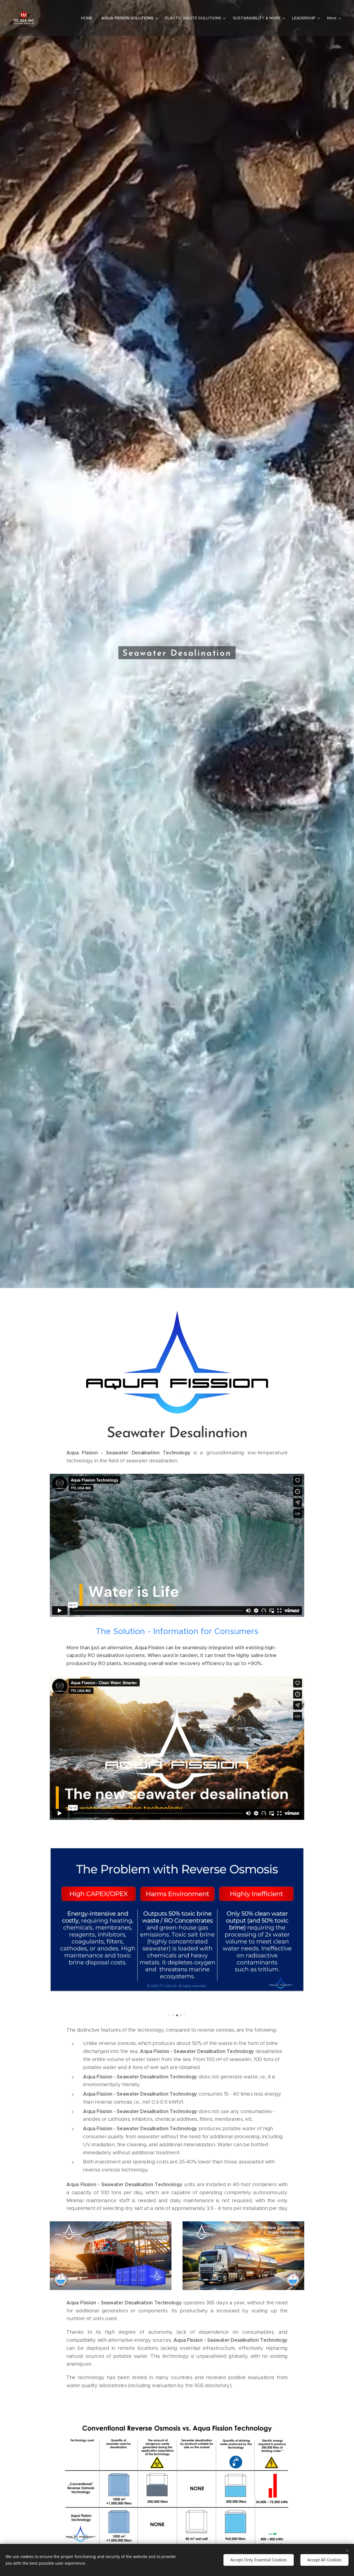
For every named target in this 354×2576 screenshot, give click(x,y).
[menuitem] (88, 18)
